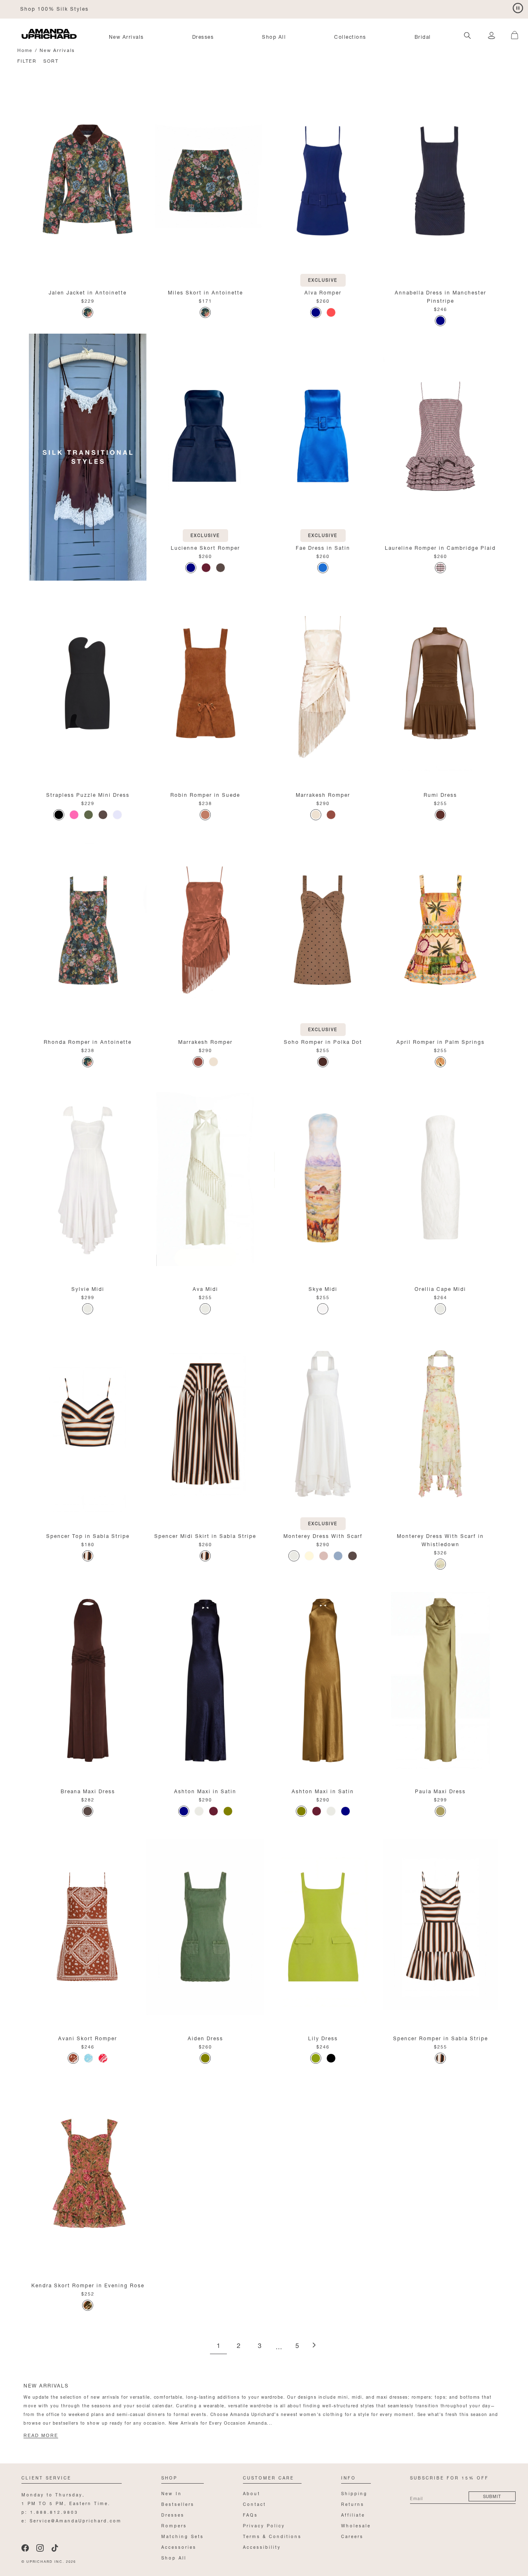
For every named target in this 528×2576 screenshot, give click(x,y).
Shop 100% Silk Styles (54, 8)
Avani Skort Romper (88, 2038)
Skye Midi (323, 1288)
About (252, 2493)
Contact (255, 2504)
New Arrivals (126, 36)
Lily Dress (323, 2038)
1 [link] (218, 2346)
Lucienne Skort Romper (205, 547)
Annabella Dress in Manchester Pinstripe (441, 296)
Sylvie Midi (88, 1288)
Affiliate (353, 2514)
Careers (352, 2536)
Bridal (423, 36)
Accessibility (262, 2547)
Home (25, 50)
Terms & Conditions (272, 2536)
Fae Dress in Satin (323, 547)
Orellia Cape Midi (440, 1288)
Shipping (354, 2493)
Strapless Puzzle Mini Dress (88, 794)
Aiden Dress (205, 2038)
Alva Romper (323, 292)
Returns (353, 2504)
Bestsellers (178, 2504)
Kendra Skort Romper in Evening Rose (88, 2285)
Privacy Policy (264, 2525)
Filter (27, 60)
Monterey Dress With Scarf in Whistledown (440, 1539)
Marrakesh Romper (323, 794)
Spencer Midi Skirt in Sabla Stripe (205, 1535)
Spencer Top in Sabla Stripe (88, 1535)
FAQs (250, 2514)
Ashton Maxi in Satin (205, 1791)
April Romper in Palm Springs (441, 1041)
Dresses (203, 36)
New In (172, 2493)
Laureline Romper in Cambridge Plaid (440, 547)
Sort (51, 60)
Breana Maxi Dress (88, 1791)
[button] (511, 31)
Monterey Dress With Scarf (323, 1535)
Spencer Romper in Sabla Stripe (441, 2038)
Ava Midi (205, 1288)
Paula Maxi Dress (440, 1791)
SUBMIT (492, 2496)
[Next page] (314, 2346)
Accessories (179, 2547)
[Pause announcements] (518, 8)
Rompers (174, 2525)
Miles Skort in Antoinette (205, 292)
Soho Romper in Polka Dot (323, 1041)
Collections (350, 36)
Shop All (274, 36)
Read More (41, 2435)
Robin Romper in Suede (205, 794)
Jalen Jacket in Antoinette (88, 292)
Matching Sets (183, 2536)
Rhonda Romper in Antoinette (88, 1041)
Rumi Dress (440, 794)
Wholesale (356, 2525)
